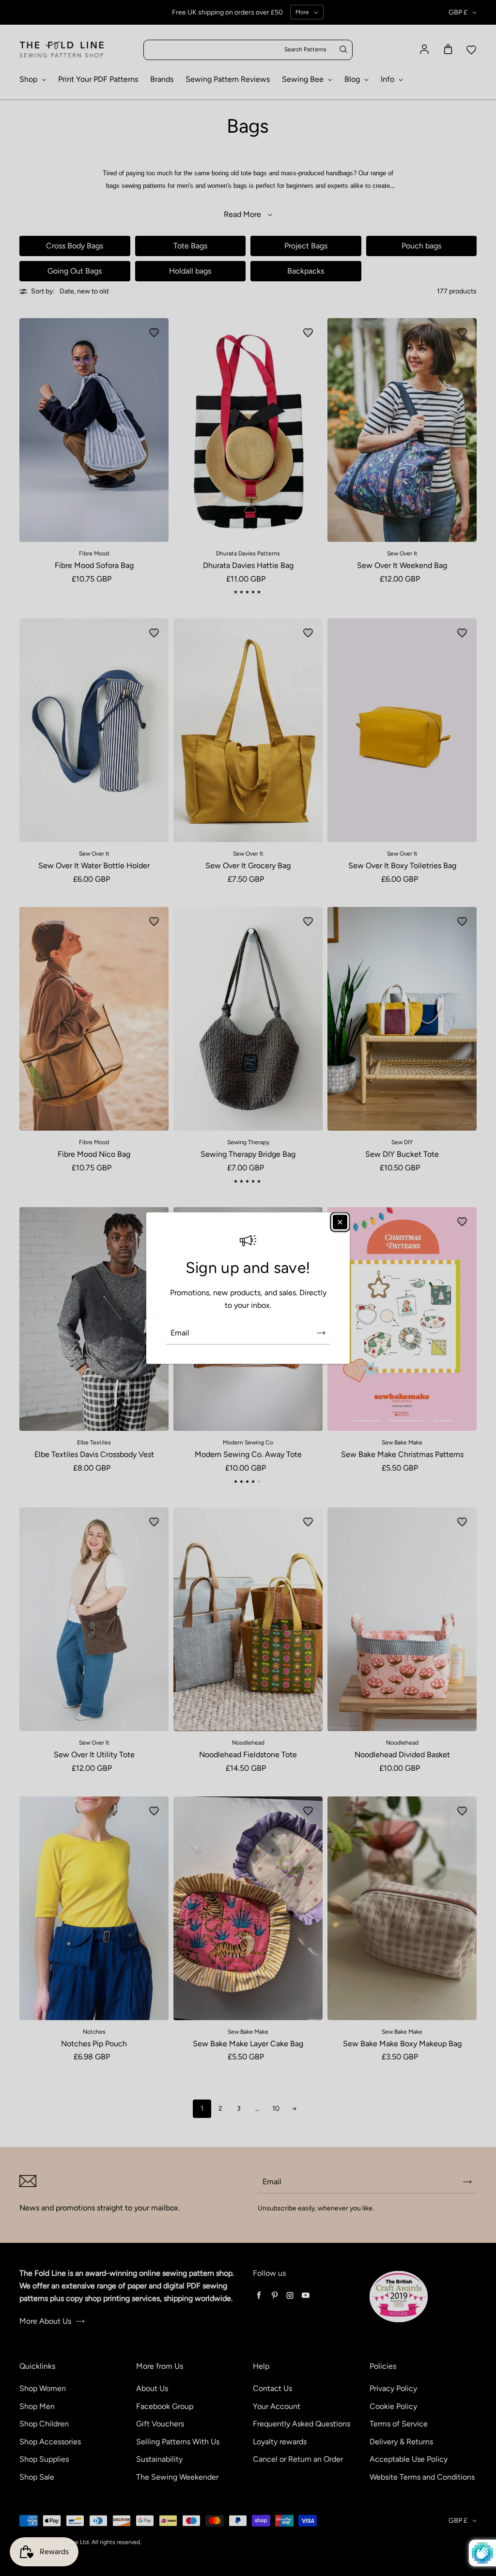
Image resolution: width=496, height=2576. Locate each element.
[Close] (340, 1222)
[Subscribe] (321, 1333)
